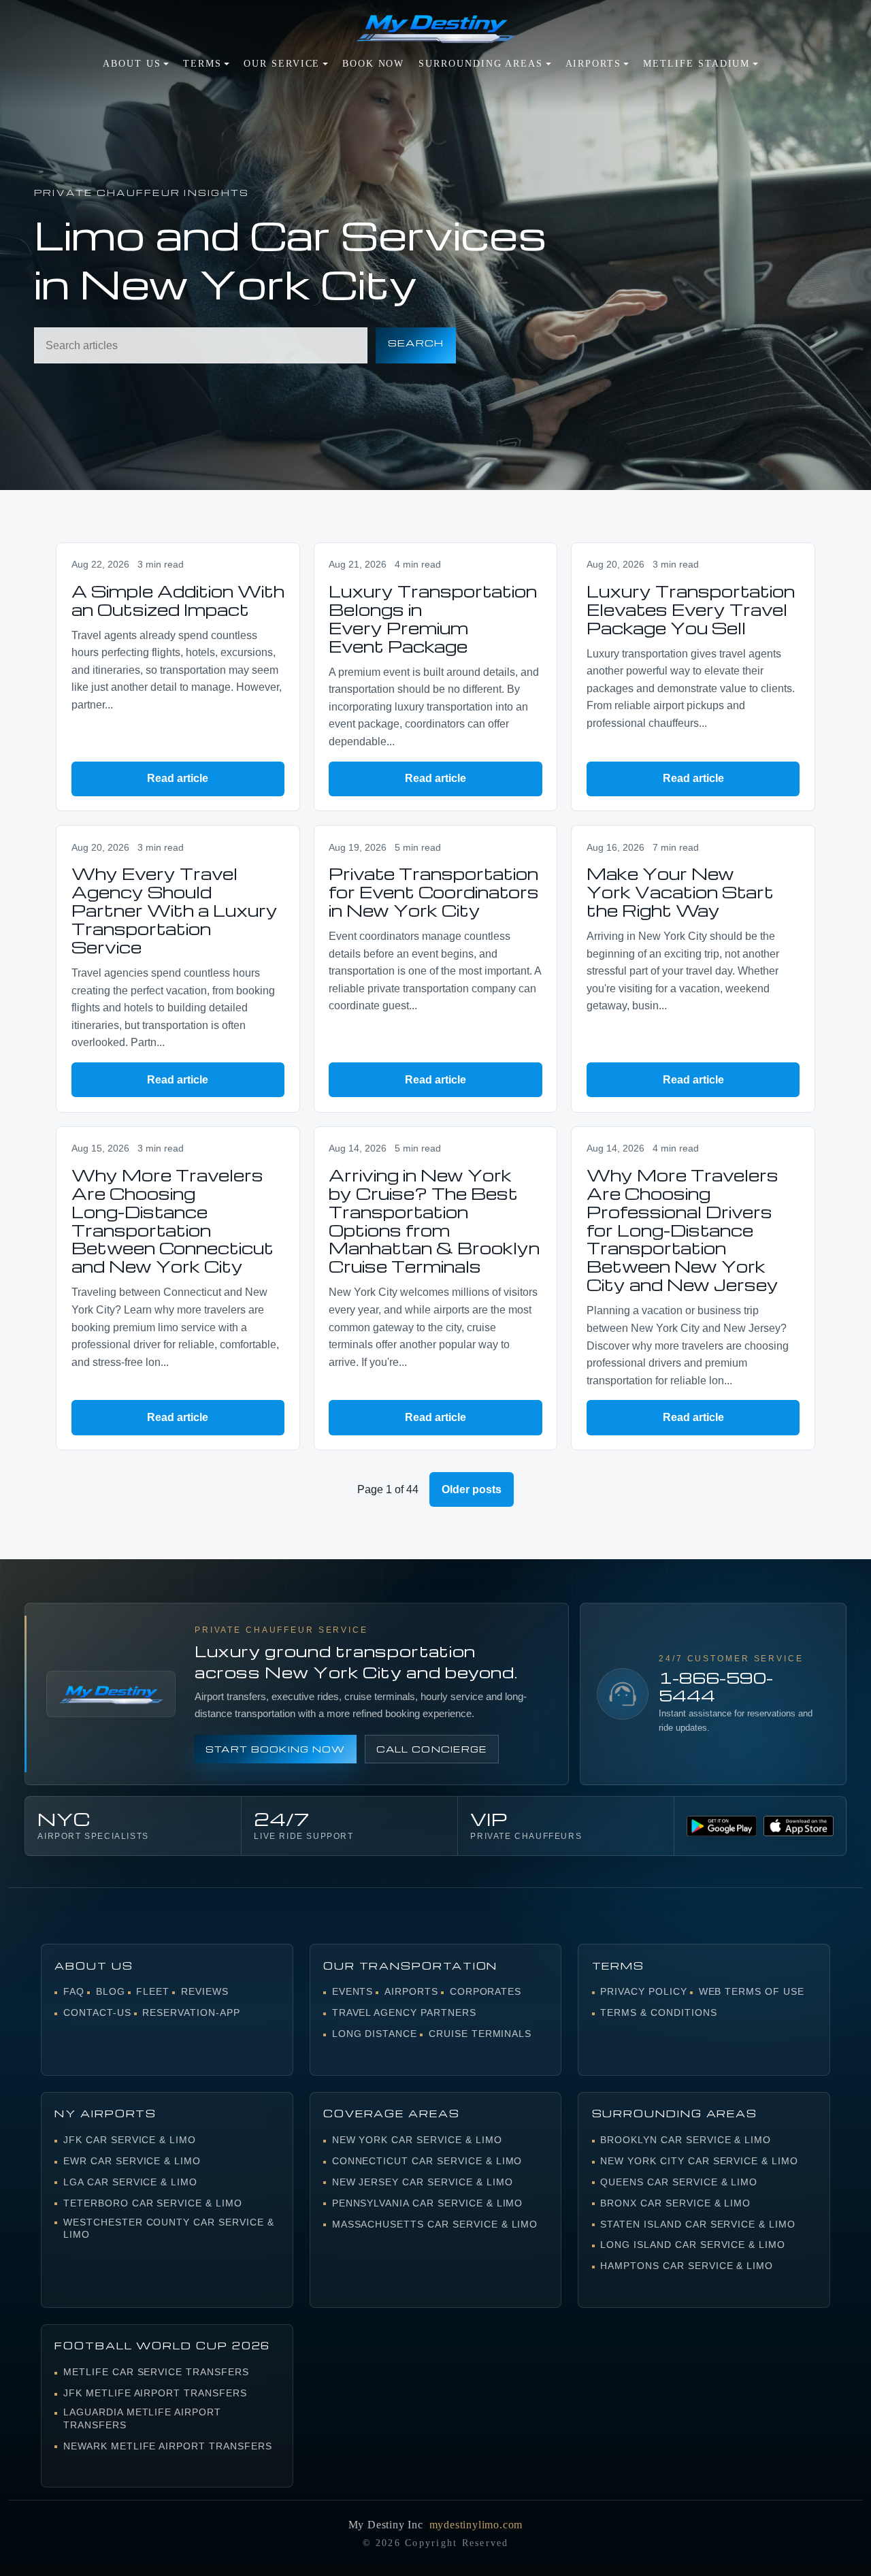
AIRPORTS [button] (593, 64)
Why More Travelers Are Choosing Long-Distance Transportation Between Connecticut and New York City (172, 1221)
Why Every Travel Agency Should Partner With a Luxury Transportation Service (175, 910)
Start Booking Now (276, 1749)
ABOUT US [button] (132, 64)
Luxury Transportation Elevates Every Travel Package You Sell (691, 609)
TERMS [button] (202, 64)
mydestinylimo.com (476, 2525)
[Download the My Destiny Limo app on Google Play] (721, 1826)
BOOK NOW (373, 64)
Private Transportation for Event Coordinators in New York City (434, 892)
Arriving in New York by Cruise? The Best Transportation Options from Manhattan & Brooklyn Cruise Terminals (434, 1221)
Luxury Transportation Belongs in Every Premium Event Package (433, 619)
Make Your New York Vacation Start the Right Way (680, 892)
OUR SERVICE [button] (282, 64)
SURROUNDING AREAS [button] (481, 64)
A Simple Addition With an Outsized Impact (178, 600)
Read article (178, 778)
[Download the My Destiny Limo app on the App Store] (798, 1826)
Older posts (472, 1489)
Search (416, 343)
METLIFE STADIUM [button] (696, 64)
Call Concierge (432, 1749)
